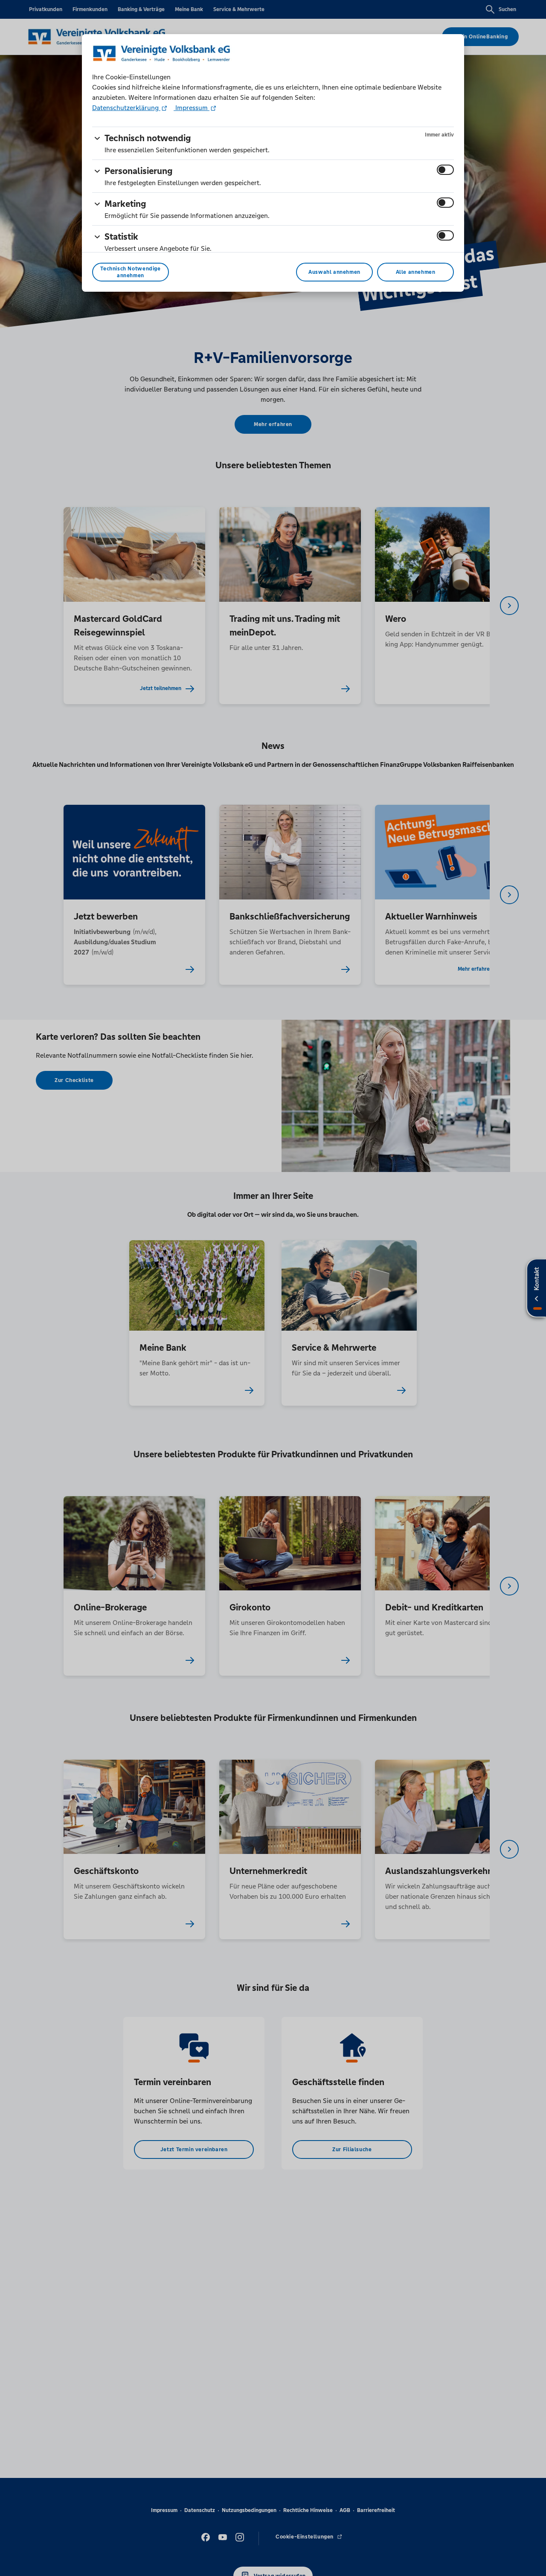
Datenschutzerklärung (126, 108)
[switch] (445, 170)
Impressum (192, 108)
